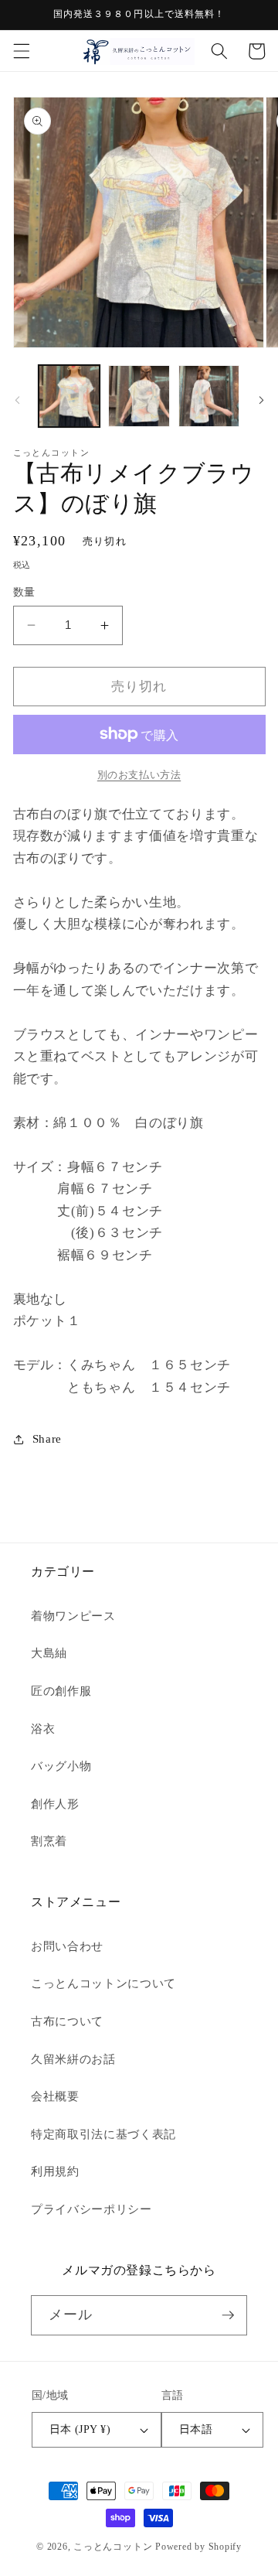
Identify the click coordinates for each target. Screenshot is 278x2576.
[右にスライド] (261, 401)
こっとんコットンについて (103, 1983)
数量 (24, 592)
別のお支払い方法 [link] (139, 775)
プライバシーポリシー (92, 2209)
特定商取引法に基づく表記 (103, 2134)
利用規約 (55, 2171)
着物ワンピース (73, 1616)
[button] (21, 51)
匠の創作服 (61, 1691)
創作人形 (55, 1804)
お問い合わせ (67, 1946)
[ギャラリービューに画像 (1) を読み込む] (69, 396)
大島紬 (49, 1653)
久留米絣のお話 (73, 2059)
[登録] (228, 2315)
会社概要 (55, 2096)
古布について (67, 2021)
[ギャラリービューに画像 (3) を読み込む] (209, 396)
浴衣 (43, 1729)
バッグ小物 (61, 1766)
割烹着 (49, 1841)
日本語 (196, 2429)
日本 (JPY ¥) (80, 2429)
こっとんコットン (113, 2547)
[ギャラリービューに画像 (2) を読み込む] (139, 396)
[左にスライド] (17, 401)
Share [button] (47, 1438)
